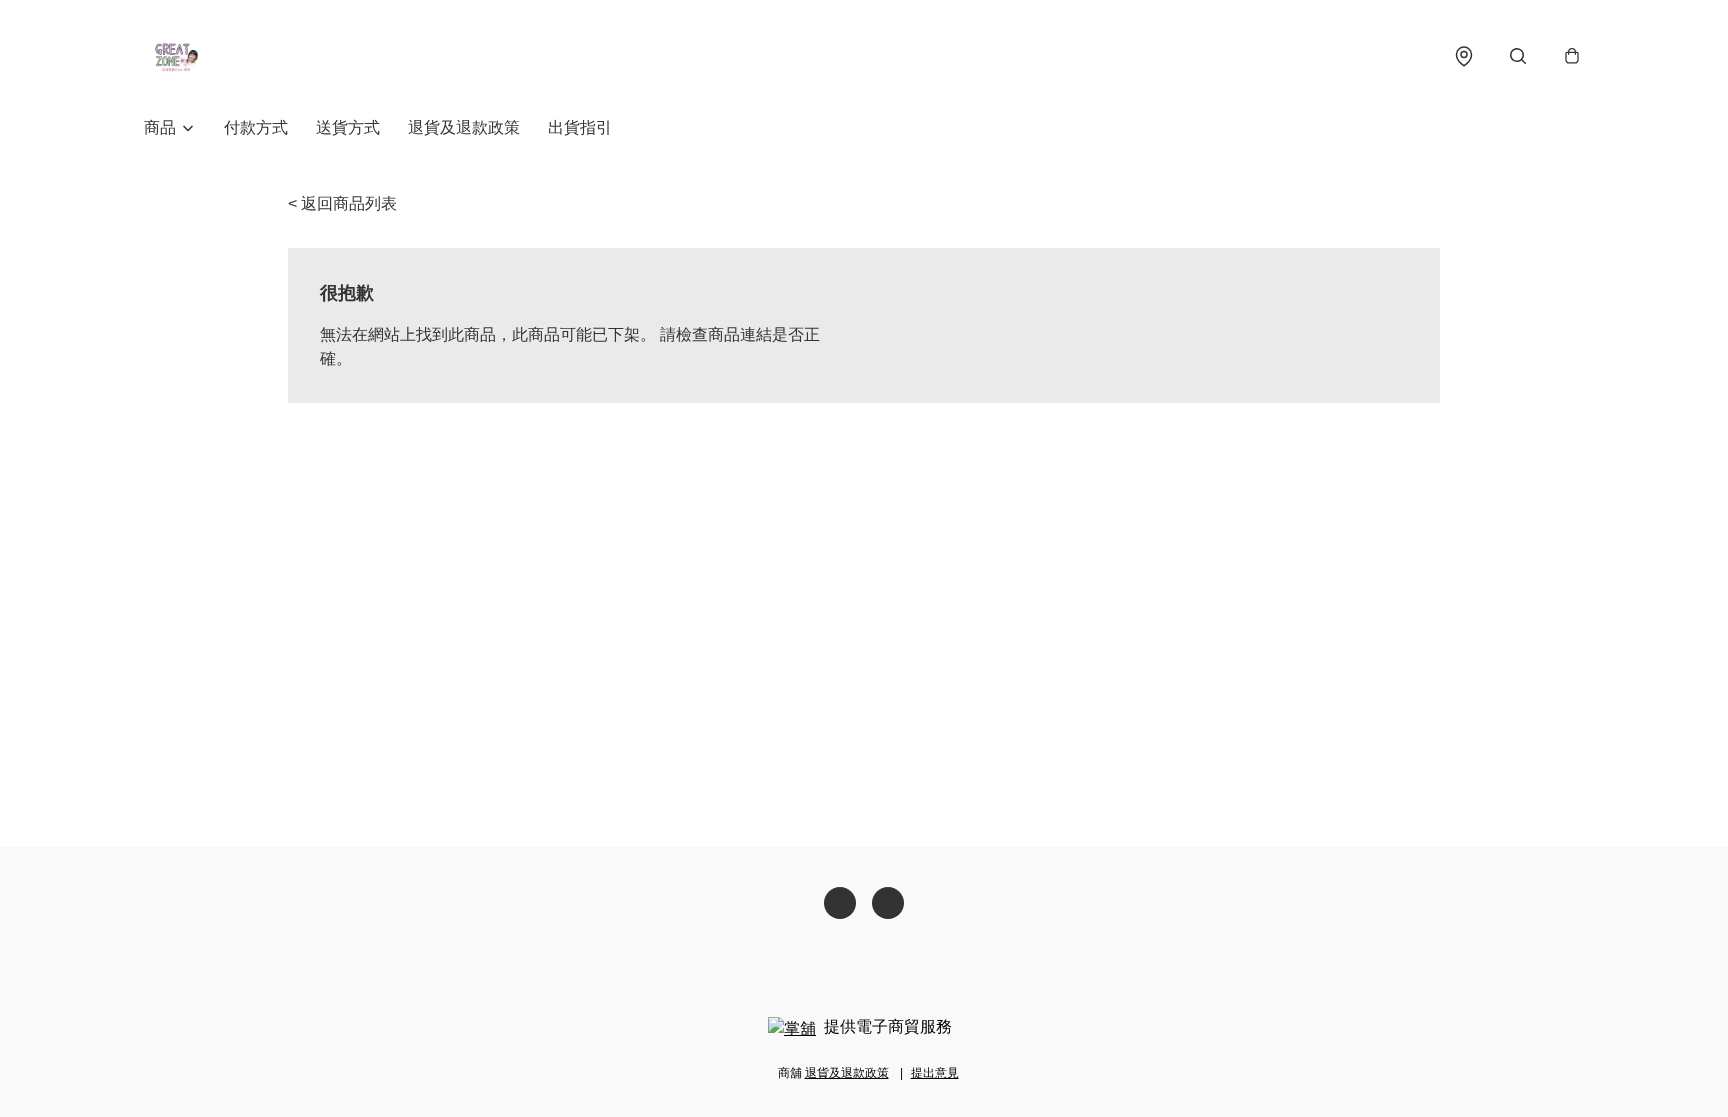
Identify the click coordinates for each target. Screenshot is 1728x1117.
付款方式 (256, 127)
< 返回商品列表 (342, 203)
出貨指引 (580, 127)
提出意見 (935, 1073)
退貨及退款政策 (464, 127)
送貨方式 (348, 127)
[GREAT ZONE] (176, 56)
